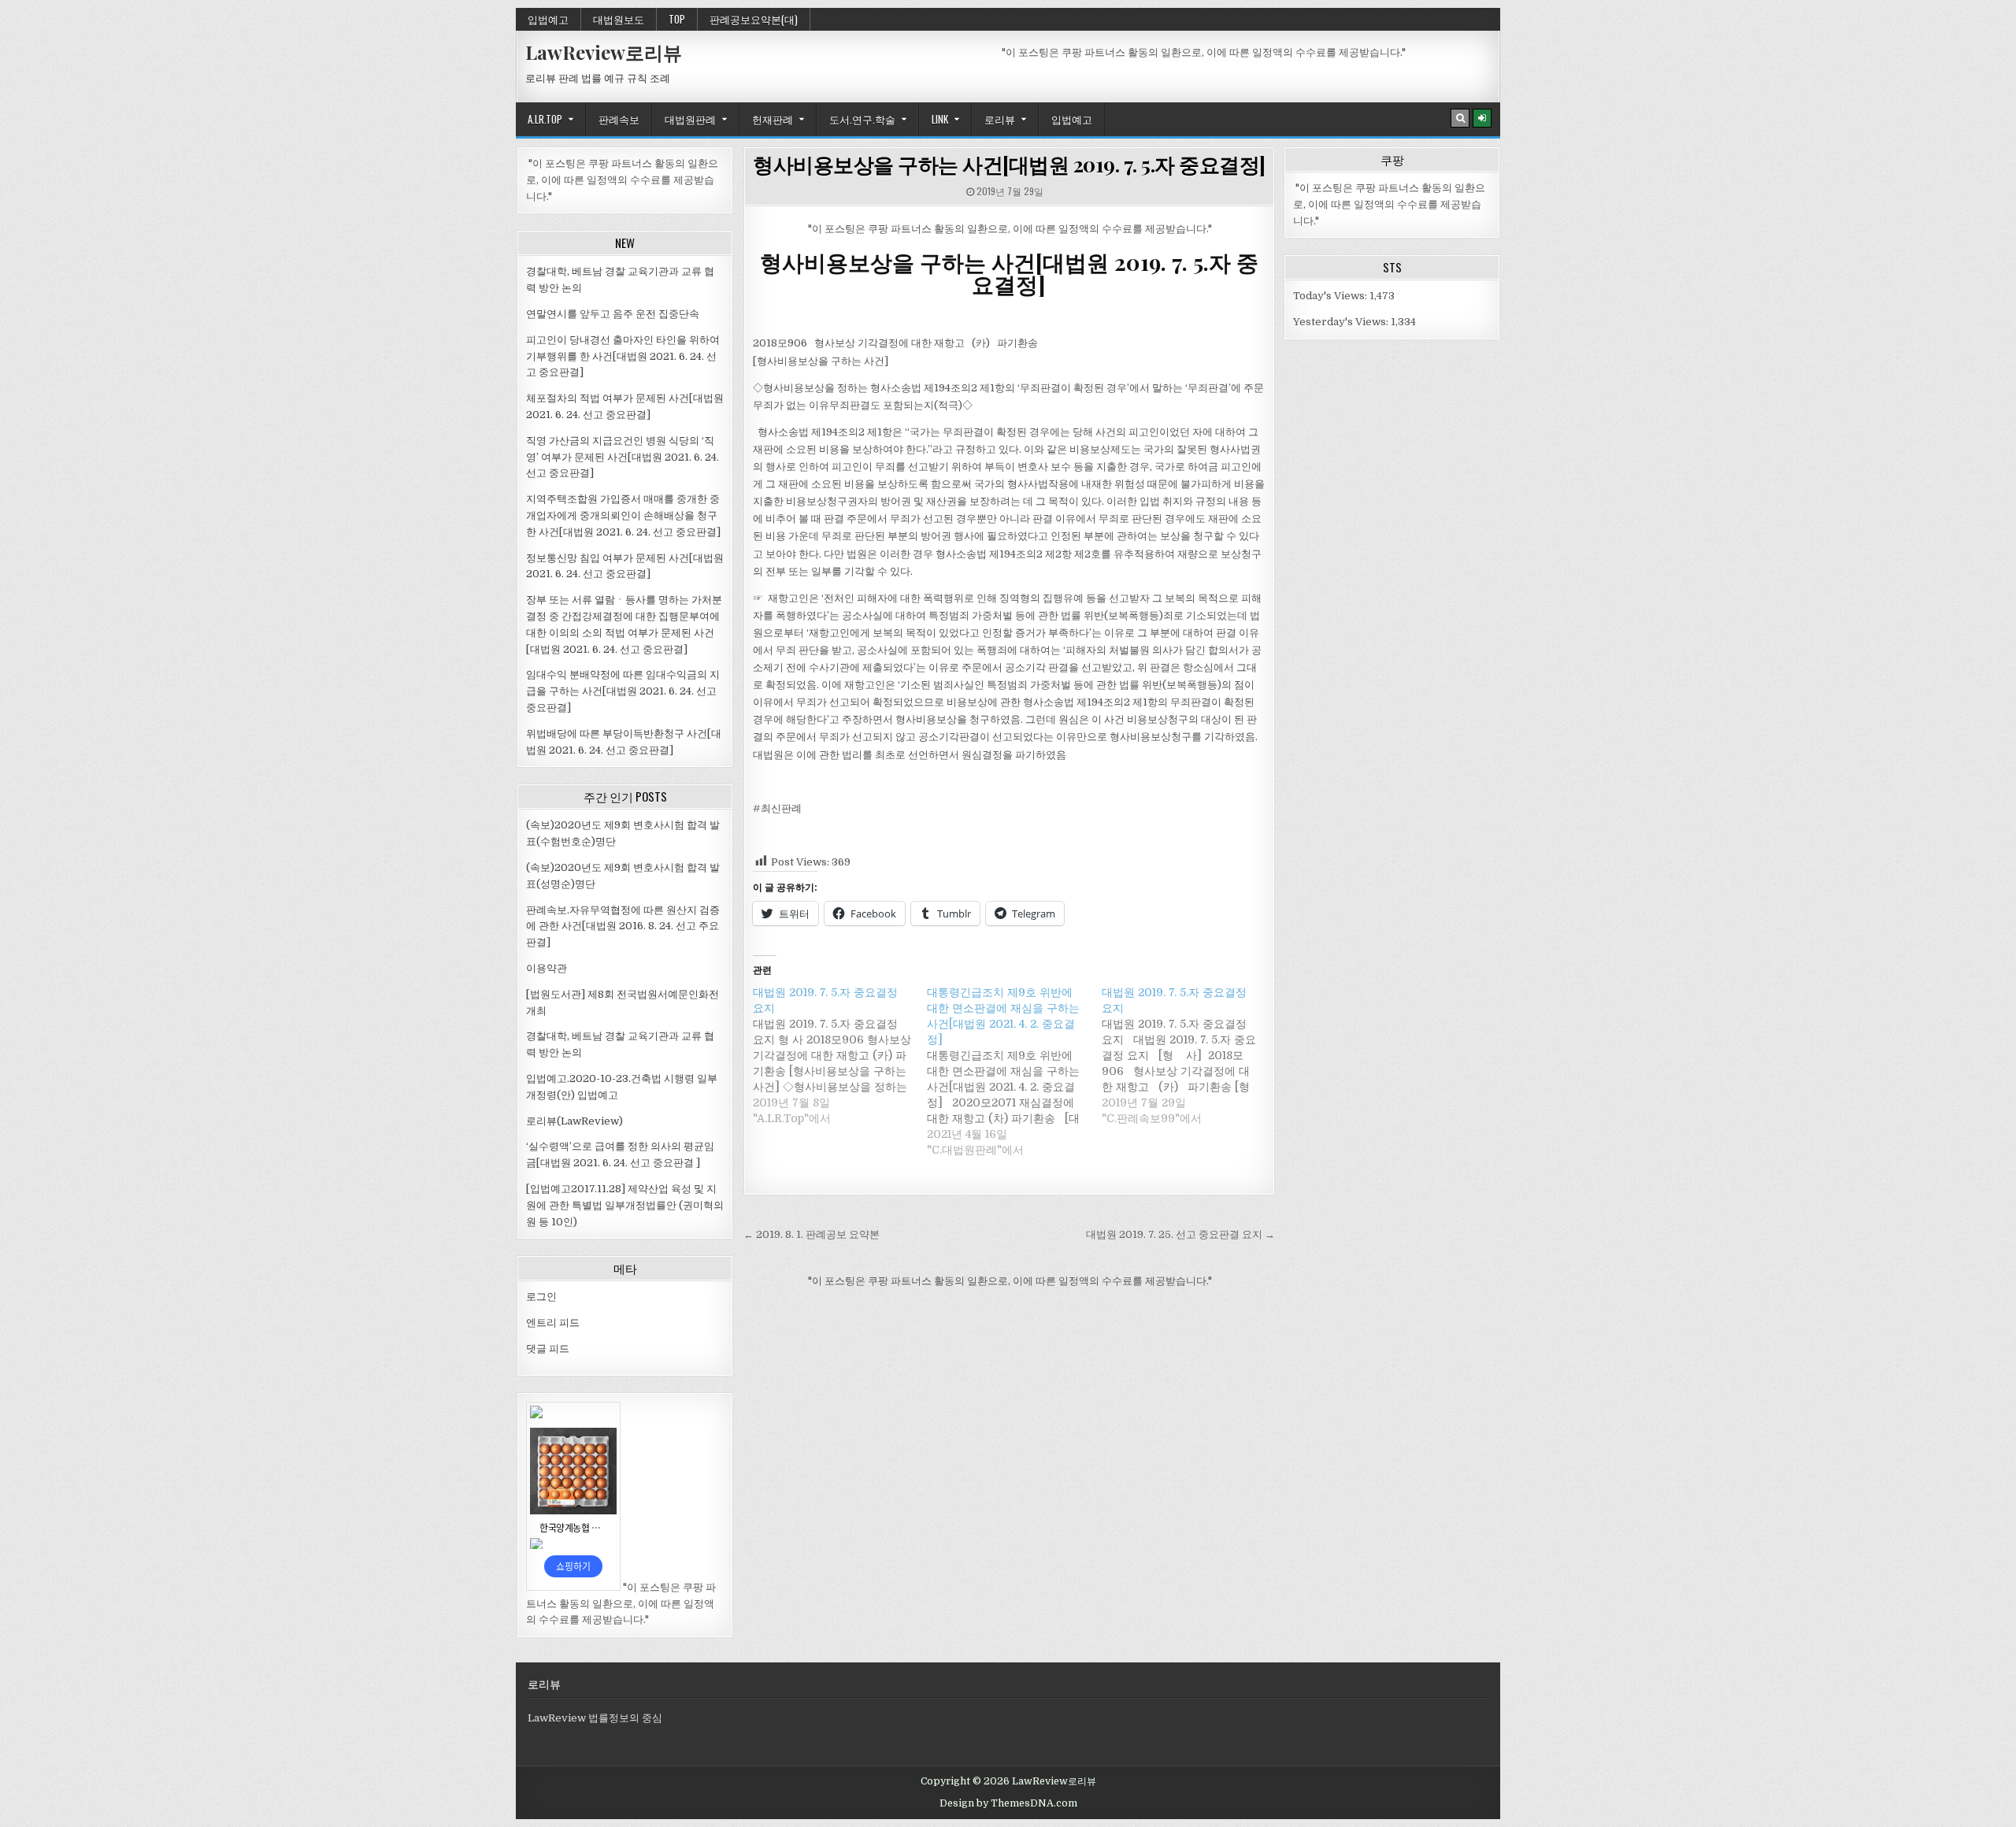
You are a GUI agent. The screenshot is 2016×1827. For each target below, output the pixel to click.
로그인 (541, 1297)
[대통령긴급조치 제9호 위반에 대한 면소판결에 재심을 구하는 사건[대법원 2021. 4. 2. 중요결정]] (1014, 1071)
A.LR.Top (545, 119)
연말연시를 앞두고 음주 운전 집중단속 (613, 314)
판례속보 (619, 119)
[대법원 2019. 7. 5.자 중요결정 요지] (840, 1055)
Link (940, 119)
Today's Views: (1331, 296)
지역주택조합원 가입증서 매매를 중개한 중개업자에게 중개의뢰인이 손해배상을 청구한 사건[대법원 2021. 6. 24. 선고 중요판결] (623, 515)
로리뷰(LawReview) (574, 1121)
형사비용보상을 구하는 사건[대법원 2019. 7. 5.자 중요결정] (1009, 164)
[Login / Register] (1482, 118)
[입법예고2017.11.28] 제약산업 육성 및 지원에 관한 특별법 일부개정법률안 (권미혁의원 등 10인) (625, 1205)
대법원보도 (619, 19)
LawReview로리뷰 (604, 52)
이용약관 (547, 968)
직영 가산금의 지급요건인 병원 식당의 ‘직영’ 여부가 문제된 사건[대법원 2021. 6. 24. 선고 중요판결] (623, 457)
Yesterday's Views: (1342, 322)
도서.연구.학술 (862, 119)
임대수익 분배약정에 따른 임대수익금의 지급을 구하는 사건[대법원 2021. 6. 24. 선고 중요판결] (623, 691)
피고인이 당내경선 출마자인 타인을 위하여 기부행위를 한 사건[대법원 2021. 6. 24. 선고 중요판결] (623, 356)
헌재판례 (773, 119)
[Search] (1460, 118)
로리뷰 (1000, 119)
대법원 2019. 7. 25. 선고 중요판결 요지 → (1180, 1234)
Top (677, 19)
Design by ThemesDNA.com (1008, 1803)
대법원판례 (690, 119)
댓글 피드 (548, 1349)
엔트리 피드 (553, 1323)
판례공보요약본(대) (754, 19)
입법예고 (548, 19)
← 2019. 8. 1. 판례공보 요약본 (812, 1234)
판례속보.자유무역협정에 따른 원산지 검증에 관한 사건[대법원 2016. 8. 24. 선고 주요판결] (623, 926)
